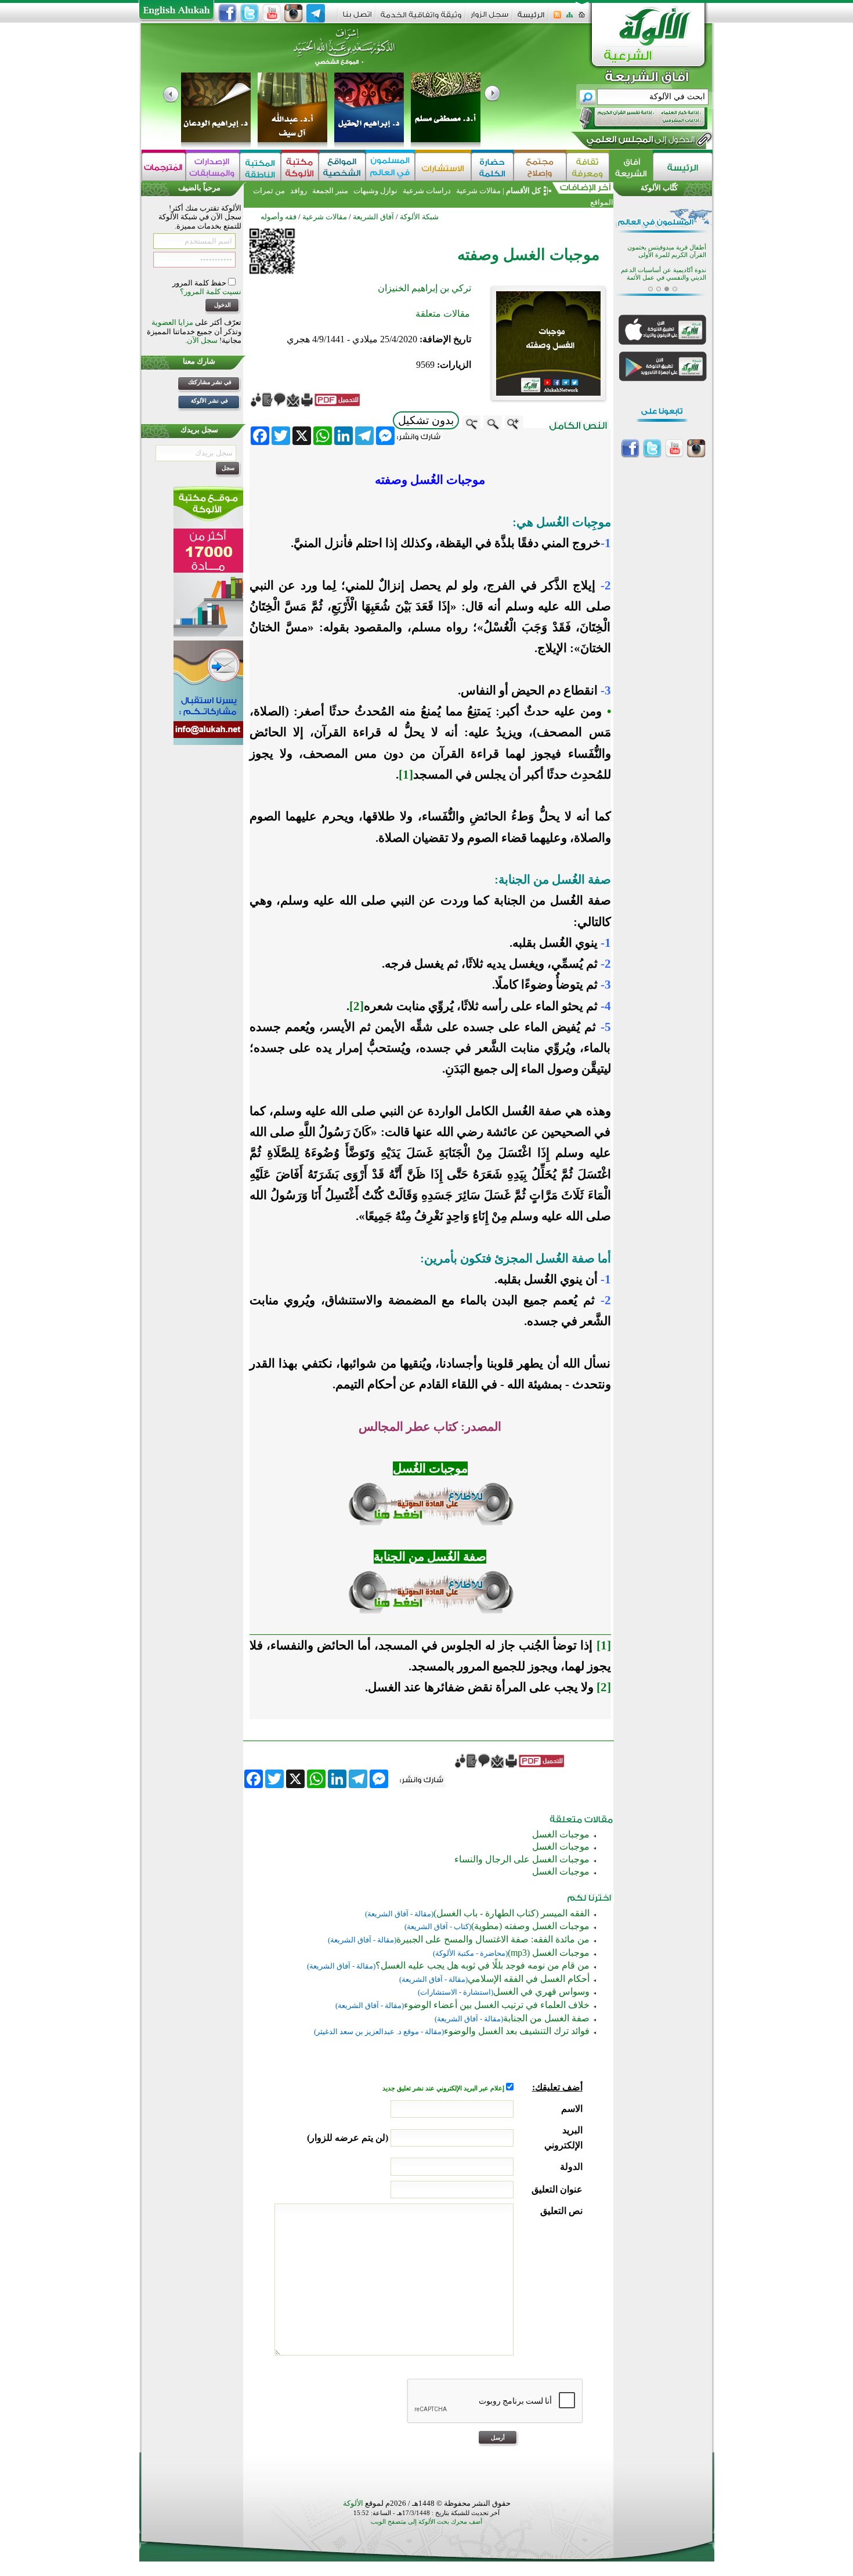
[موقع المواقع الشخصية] (342, 167)
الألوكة (353, 2503)
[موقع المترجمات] (164, 167)
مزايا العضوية (172, 322)
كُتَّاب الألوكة (659, 188)
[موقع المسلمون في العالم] (390, 167)
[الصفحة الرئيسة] (582, 18)
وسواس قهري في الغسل (541, 1991)
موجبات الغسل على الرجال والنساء (522, 1859)
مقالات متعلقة (443, 314)
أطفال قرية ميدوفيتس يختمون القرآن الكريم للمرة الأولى (667, 246)
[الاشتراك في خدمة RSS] (557, 18)
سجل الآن (202, 340)
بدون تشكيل (426, 420)
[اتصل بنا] (357, 18)
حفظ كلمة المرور (200, 283)
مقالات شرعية (478, 191)
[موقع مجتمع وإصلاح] (540, 167)
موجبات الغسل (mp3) (549, 1953)
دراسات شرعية (427, 191)
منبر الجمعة (330, 191)
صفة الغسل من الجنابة (546, 2018)
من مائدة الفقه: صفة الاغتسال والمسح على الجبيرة (493, 1939)
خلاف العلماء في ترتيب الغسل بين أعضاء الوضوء (497, 2005)
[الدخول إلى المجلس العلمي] (639, 142)
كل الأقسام (523, 191)
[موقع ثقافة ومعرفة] (588, 167)
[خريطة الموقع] (570, 18)
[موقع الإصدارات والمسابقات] (213, 167)
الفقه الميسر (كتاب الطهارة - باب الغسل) (512, 1913)
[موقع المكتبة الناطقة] (260, 167)
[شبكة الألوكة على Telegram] (316, 13)
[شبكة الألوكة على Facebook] (227, 13)
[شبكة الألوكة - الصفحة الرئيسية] (531, 19)
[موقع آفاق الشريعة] (631, 167)
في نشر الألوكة (209, 401)
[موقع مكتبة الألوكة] (300, 167)
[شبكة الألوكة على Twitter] (250, 13)
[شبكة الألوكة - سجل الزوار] (489, 18)
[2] (604, 1687)
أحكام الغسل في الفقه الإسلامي (529, 1979)
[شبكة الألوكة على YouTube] (272, 13)
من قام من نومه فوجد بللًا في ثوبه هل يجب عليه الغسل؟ (482, 1965)
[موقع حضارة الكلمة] (492, 167)
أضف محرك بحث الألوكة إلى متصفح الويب (426, 2522)
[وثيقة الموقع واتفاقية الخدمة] (421, 19)
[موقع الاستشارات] (443, 167)
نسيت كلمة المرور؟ (211, 292)
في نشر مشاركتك (210, 382)
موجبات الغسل (561, 1834)
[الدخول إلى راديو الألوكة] (633, 118)
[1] (604, 1645)
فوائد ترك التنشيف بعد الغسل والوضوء (517, 2031)
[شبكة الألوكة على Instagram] (294, 13)
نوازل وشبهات (375, 191)
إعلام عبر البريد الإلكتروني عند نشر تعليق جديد (444, 2088)
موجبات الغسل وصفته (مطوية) (530, 1926)
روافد (299, 191)
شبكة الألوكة (419, 217)
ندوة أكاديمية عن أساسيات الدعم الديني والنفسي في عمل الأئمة (664, 269)
